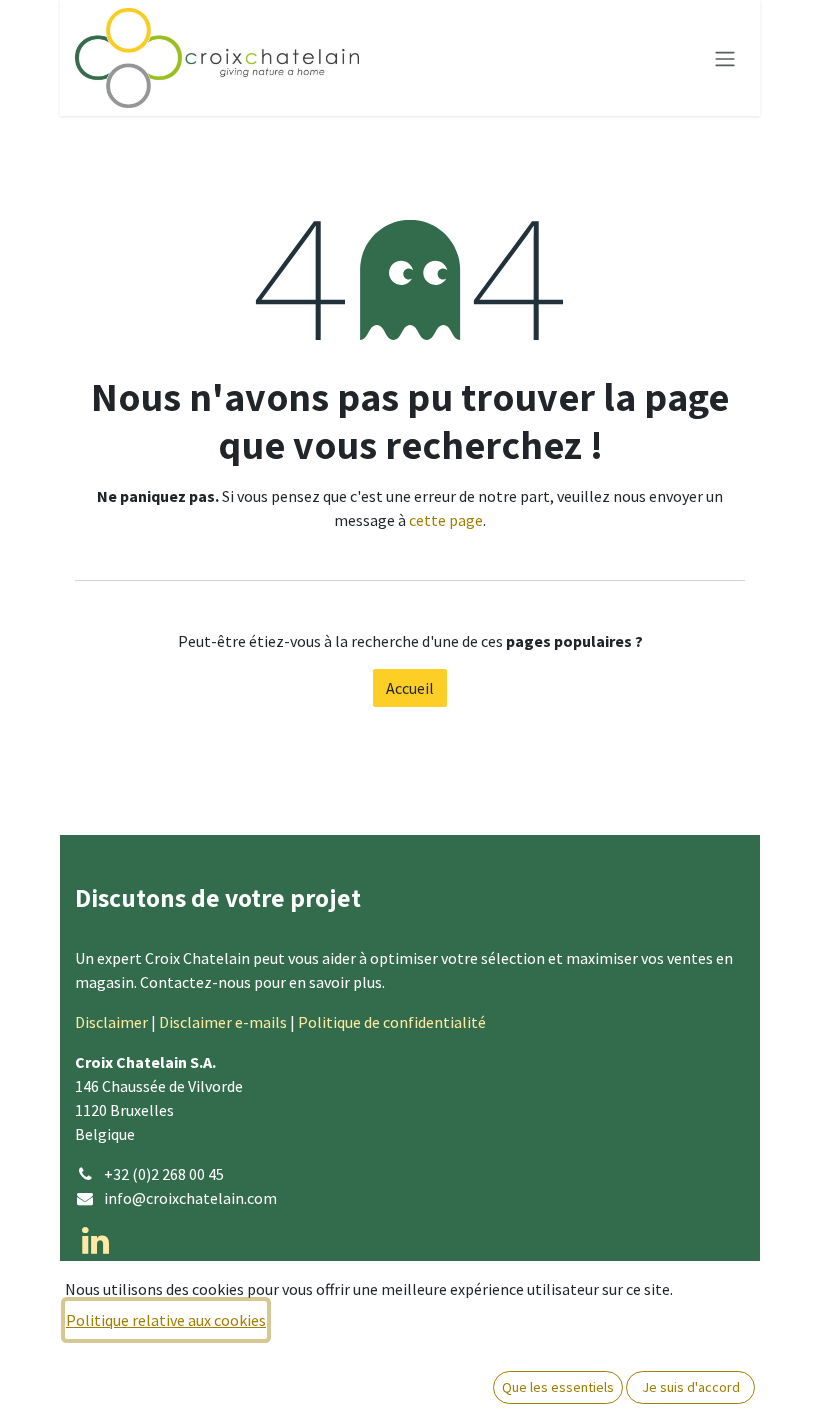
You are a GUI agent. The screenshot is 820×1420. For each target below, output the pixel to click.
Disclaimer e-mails (223, 1022)
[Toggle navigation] (725, 58)
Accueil (410, 688)
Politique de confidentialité (392, 1022)
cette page (446, 520)
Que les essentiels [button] (558, 1387)
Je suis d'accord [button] (691, 1387)
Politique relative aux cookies (166, 1320)
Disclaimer (111, 1022)
